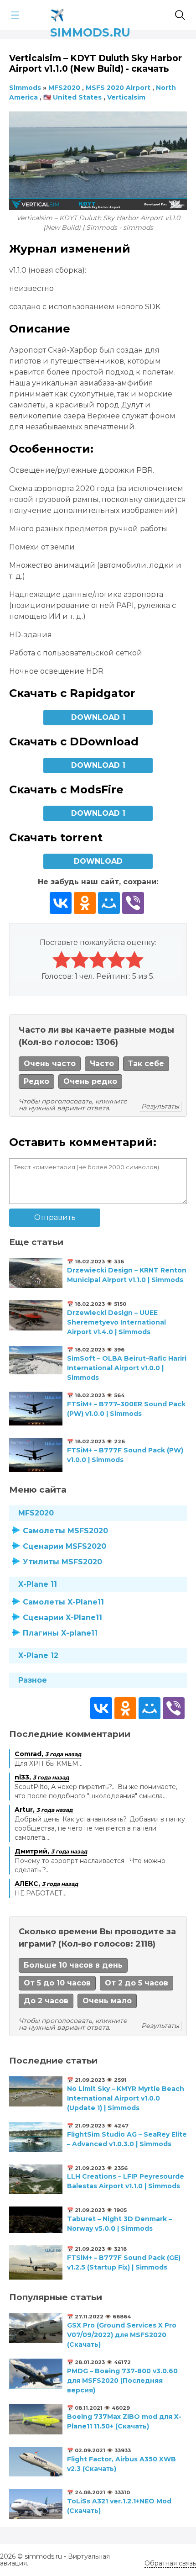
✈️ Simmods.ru (90, 13)
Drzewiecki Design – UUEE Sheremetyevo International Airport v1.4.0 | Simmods (116, 1322)
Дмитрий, (51, 1851)
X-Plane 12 (38, 1655)
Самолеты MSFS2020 (65, 1531)
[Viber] (133, 903)
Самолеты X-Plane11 (63, 1602)
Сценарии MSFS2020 (64, 1546)
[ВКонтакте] (61, 903)
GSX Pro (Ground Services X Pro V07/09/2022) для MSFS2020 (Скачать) (122, 2335)
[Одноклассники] (85, 903)
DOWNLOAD (98, 861)
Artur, (44, 1810)
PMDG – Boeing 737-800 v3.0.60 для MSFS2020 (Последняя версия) (122, 2381)
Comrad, (48, 1754)
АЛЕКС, (46, 1884)
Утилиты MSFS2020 (62, 1562)
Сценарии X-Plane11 (62, 1618)
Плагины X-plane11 (60, 1633)
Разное (33, 1680)
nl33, (42, 1777)
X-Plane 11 (38, 1584)
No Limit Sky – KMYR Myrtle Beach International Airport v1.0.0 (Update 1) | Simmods (126, 2098)
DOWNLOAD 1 (98, 717)
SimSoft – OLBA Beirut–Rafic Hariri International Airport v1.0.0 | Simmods (127, 1368)
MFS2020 (36, 1513)
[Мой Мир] (109, 903)
